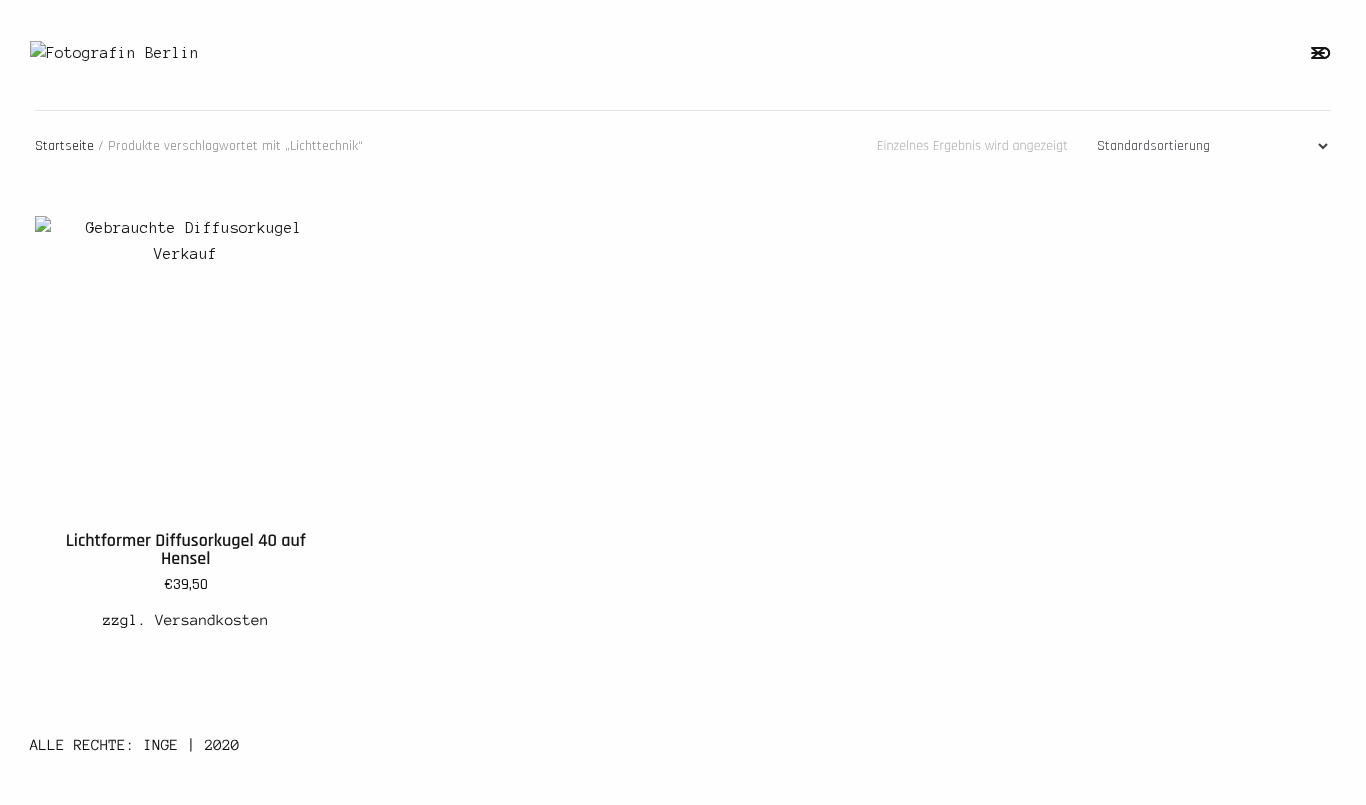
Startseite (64, 146)
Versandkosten (212, 620)
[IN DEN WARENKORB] (301, 252)
